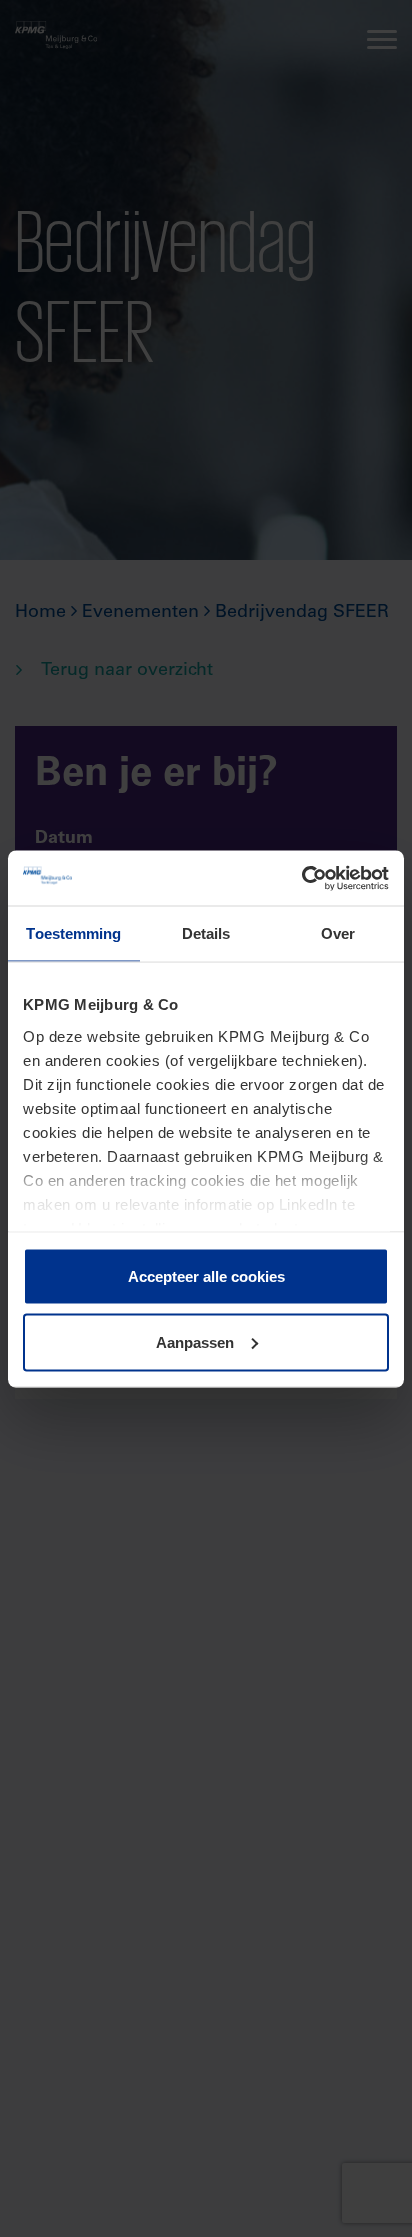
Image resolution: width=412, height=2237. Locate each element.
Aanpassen (195, 1341)
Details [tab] (206, 933)
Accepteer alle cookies (206, 1276)
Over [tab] (338, 933)
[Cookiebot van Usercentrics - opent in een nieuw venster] (301, 878)
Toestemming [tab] (73, 933)
